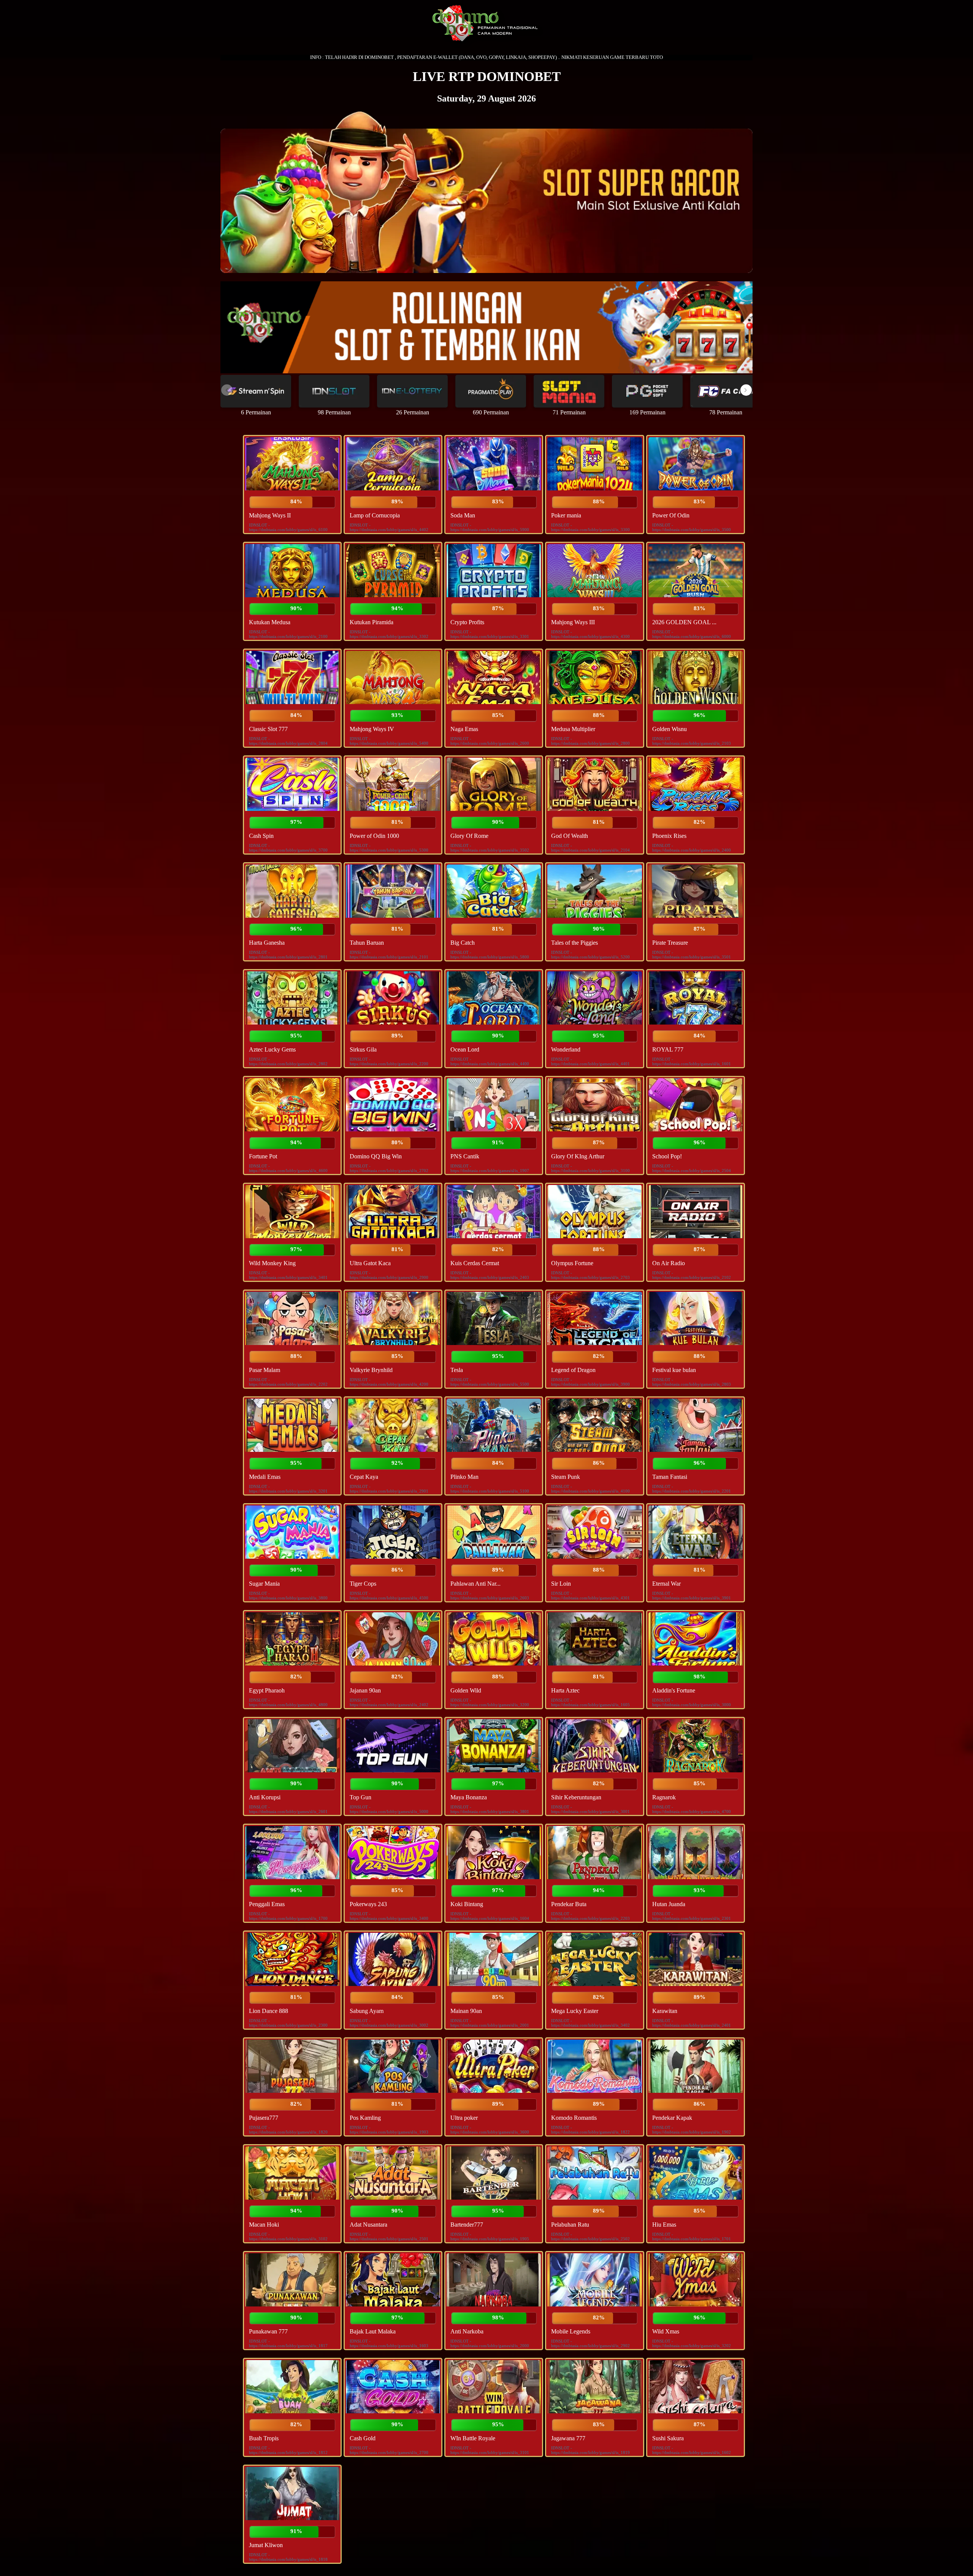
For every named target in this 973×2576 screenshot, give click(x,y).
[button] (746, 390)
